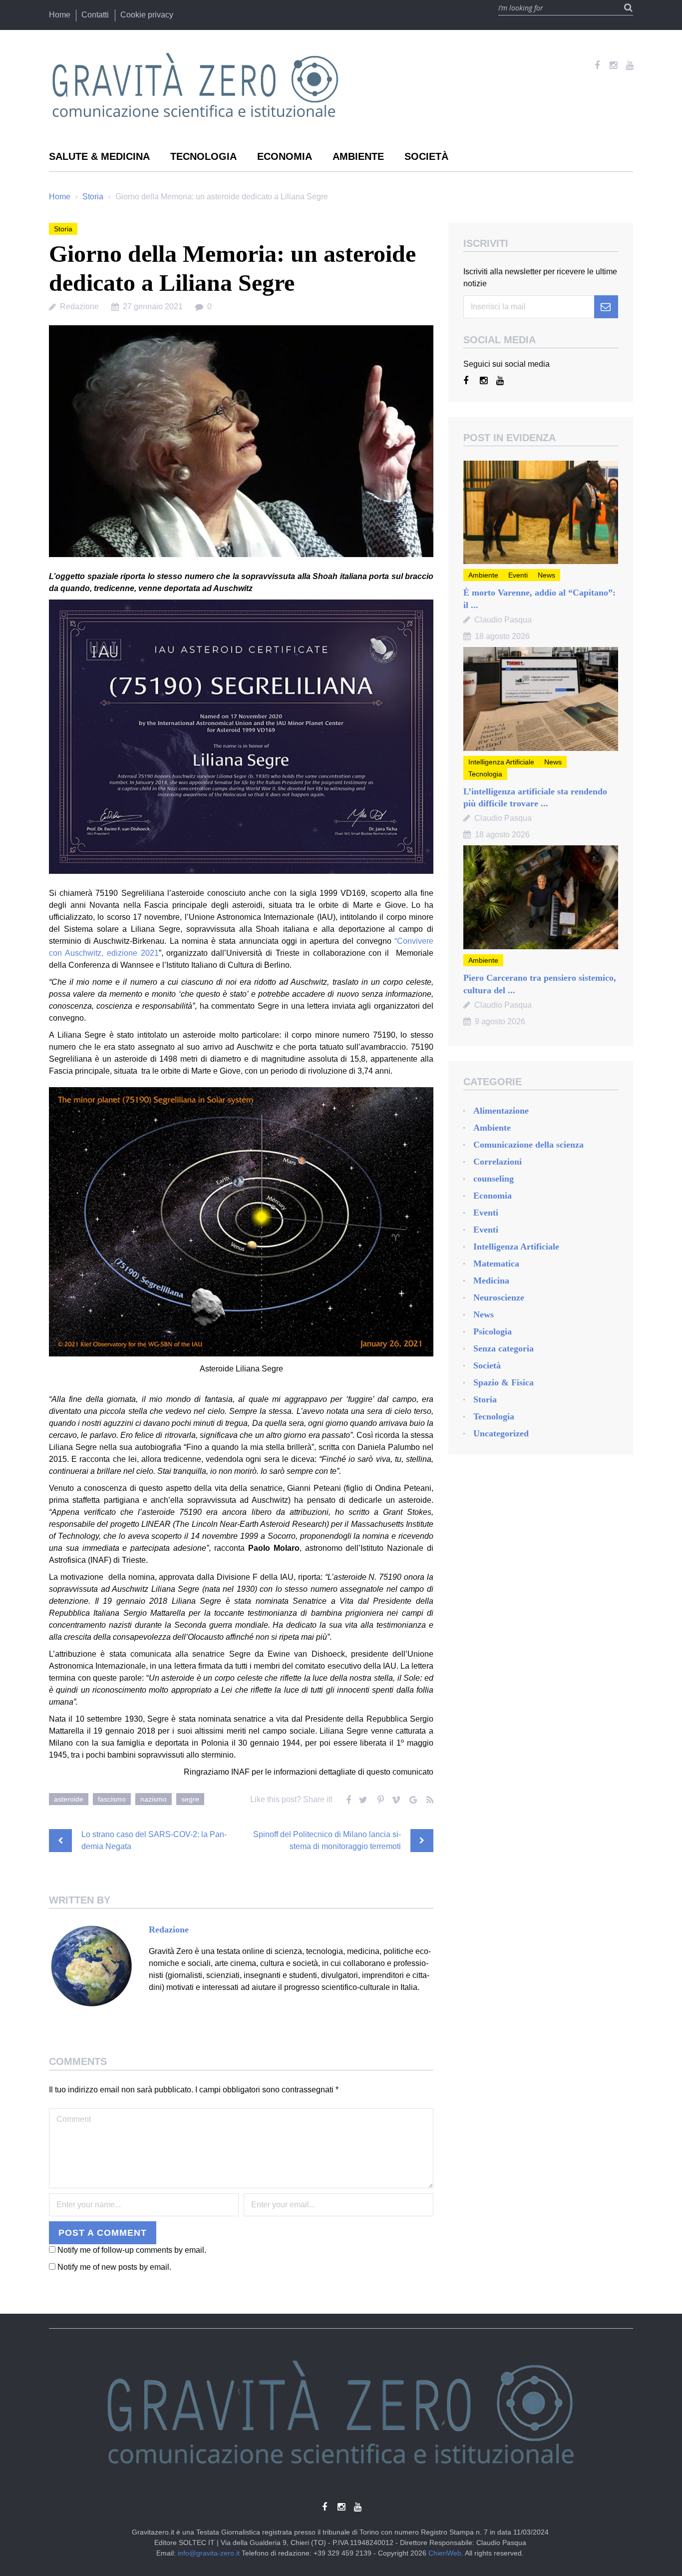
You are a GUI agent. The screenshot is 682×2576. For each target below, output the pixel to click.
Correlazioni (498, 1162)
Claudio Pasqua (503, 620)
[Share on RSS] (428, 1798)
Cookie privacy (147, 15)
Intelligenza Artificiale (501, 762)
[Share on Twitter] (362, 1798)
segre (190, 1799)
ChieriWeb (445, 2553)
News (546, 575)
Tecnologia (203, 156)
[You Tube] (630, 65)
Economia (285, 156)
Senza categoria (504, 1348)
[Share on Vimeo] (395, 1798)
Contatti (95, 15)
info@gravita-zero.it (209, 2553)
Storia (93, 197)
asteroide (69, 1799)
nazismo (154, 1799)
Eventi (518, 575)
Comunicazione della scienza (528, 1145)
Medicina (491, 1281)
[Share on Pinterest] (379, 1798)
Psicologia (493, 1331)
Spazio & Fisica (504, 1382)
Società (426, 156)
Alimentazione (501, 1111)
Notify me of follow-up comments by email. (132, 2250)
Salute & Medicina (99, 156)
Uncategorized (501, 1433)
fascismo (112, 1799)
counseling (494, 1179)
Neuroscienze (499, 1297)
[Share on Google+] (412, 1798)
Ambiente (358, 156)
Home (60, 15)
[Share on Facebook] (346, 1798)
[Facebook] (597, 65)
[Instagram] (613, 65)
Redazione (79, 307)
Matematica (496, 1264)
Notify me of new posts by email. (114, 2267)
